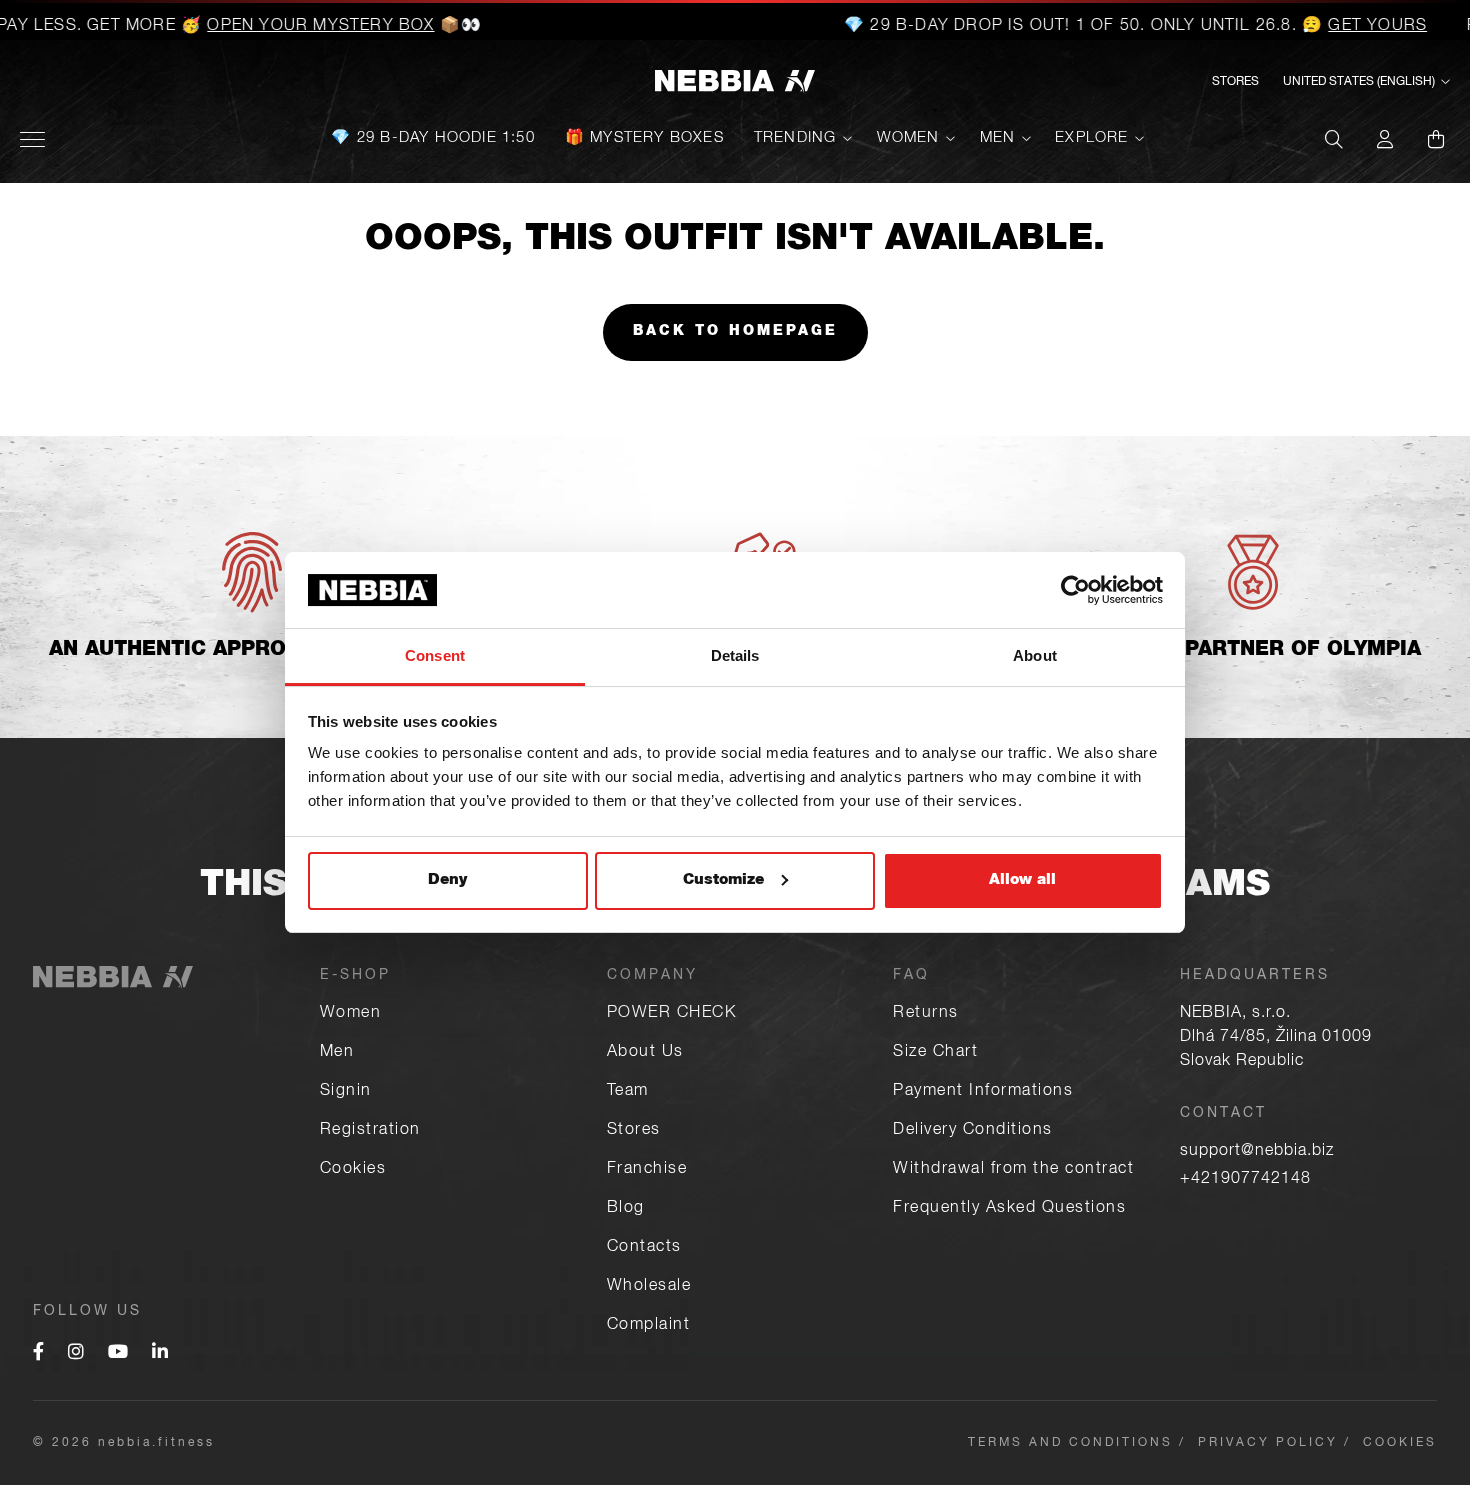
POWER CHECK (672, 1014)
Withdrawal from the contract (1013, 1170)
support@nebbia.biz (1257, 1152)
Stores (1235, 82)
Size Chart (935, 1053)
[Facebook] (38, 1354)
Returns (926, 1014)
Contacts (644, 1248)
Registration (370, 1131)
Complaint (649, 1326)
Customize (723, 880)
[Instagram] (76, 1354)
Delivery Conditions (973, 1131)
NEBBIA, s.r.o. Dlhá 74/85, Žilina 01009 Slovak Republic (1276, 1038)
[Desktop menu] (32, 139)
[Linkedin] (160, 1354)
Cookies (353, 1170)
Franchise (647, 1170)
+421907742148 (1245, 1180)
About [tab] (1035, 655)
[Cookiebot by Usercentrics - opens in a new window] (1075, 590)
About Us (645, 1053)
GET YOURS (1351, 27)
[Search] (1334, 139)
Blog (626, 1209)
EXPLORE (1091, 138)
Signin (346, 1092)
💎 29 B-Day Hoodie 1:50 (432, 138)
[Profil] (1385, 139)
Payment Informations (983, 1092)
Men (998, 138)
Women (908, 138)
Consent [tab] (435, 655)
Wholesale (649, 1287)
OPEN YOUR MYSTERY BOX (294, 27)
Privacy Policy (1268, 1443)
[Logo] (735, 82)
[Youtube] (118, 1354)
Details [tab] (735, 655)
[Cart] (1436, 139)
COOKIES (1400, 1443)
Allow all (1022, 880)
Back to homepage (735, 332)
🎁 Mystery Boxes (644, 138)
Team (628, 1092)
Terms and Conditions (1070, 1443)
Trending (795, 138)
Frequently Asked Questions (1009, 1209)
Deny (447, 880)
